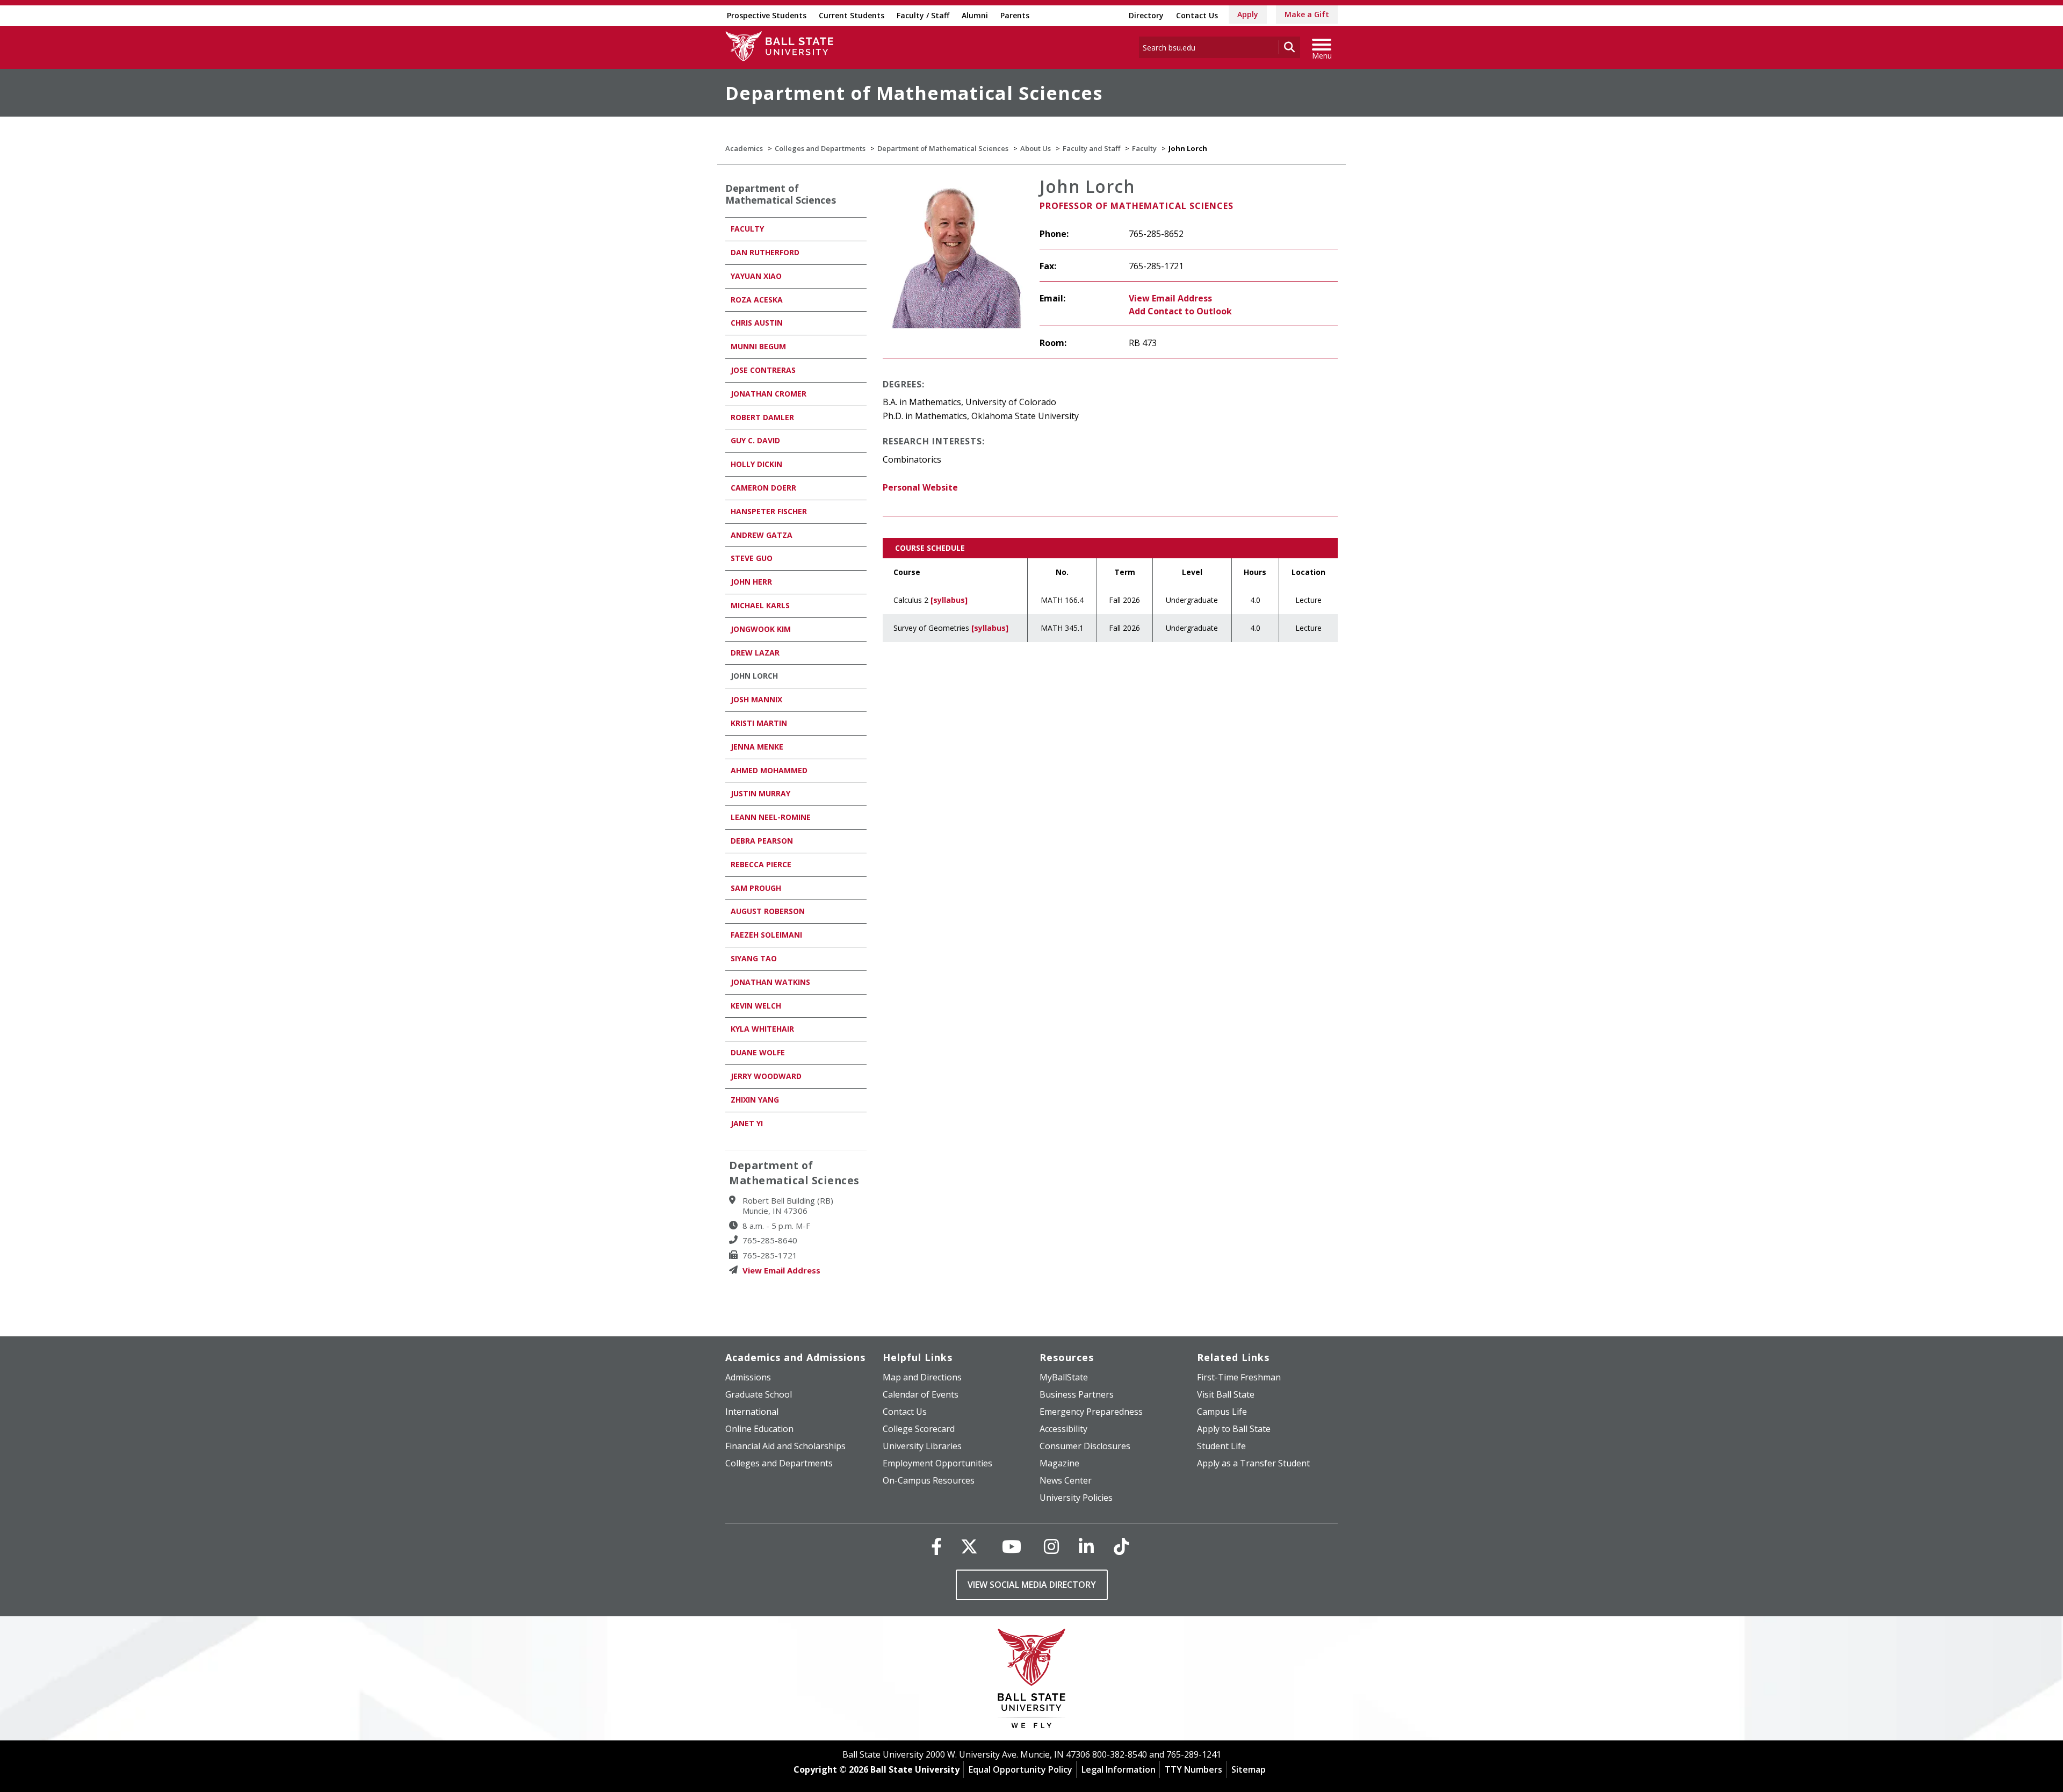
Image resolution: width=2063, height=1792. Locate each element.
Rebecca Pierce (761, 864)
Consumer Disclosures (1085, 1446)
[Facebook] (936, 1546)
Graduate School (759, 1394)
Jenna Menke (757, 747)
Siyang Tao (754, 958)
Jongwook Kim (761, 629)
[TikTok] (1121, 1546)
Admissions (748, 1377)
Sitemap (1249, 1769)
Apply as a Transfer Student (1253, 1463)
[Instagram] (1051, 1546)
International (752, 1412)
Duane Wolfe (758, 1052)
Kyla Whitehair (762, 1029)
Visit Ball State (1226, 1394)
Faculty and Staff (1091, 148)
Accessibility (1063, 1429)
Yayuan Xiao (756, 276)
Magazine (1059, 1463)
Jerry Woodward (766, 1076)
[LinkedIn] (1086, 1546)
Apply (1248, 14)
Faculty (1144, 148)
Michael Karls (760, 605)
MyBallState (1064, 1377)
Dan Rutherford (765, 252)
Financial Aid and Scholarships (785, 1446)
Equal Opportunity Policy (1020, 1769)
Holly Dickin (756, 464)
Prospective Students (767, 15)
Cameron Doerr (763, 488)
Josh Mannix (756, 699)
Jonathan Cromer (769, 394)
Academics (744, 148)
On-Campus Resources (929, 1480)
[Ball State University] (1032, 1681)
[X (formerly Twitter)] (969, 1546)
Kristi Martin (759, 723)
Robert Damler (762, 417)
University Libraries (922, 1446)
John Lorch (754, 676)
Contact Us (1197, 15)
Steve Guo (752, 558)
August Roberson (768, 911)
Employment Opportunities (937, 1463)
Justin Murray (760, 793)
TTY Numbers (1193, 1769)
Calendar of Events (921, 1394)
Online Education (759, 1429)
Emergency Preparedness (1091, 1412)
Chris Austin (757, 323)
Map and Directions (922, 1377)
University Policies (1076, 1498)
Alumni (975, 15)
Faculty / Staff (923, 15)
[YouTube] (1012, 1546)
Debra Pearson (762, 841)
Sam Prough (756, 888)
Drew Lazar (755, 653)
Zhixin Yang (755, 1100)
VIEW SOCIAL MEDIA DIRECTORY (1032, 1585)
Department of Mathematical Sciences (914, 93)
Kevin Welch (756, 1006)
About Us (1036, 148)
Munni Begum (758, 346)
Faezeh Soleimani (766, 935)
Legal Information (1119, 1769)
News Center (1066, 1480)
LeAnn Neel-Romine (771, 817)
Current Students (852, 15)
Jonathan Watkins (770, 982)
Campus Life (1222, 1412)
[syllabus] (949, 600)
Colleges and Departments (820, 148)
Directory (1146, 15)
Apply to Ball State (1234, 1429)
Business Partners (1077, 1394)
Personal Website (920, 487)
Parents (1015, 15)
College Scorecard (919, 1429)
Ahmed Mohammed (769, 770)
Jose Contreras (763, 370)
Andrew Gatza (762, 535)
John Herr (751, 582)
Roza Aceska (757, 300)
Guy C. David (755, 440)
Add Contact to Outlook (1180, 311)
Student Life (1221, 1446)
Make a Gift (1307, 14)
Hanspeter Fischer (769, 511)
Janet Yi (747, 1123)
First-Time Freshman (1239, 1377)
